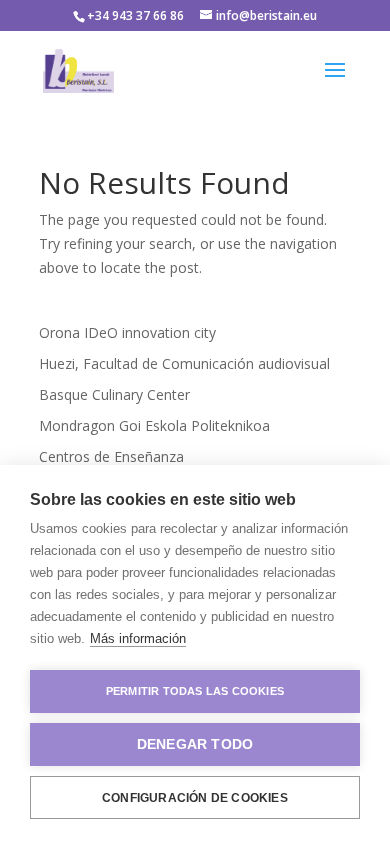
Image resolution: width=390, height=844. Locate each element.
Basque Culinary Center (114, 394)
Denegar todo (195, 744)
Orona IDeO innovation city (127, 332)
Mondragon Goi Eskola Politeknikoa (154, 425)
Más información (138, 638)
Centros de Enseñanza (111, 456)
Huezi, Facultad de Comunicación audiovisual (184, 363)
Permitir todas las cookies (195, 691)
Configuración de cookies (195, 798)
